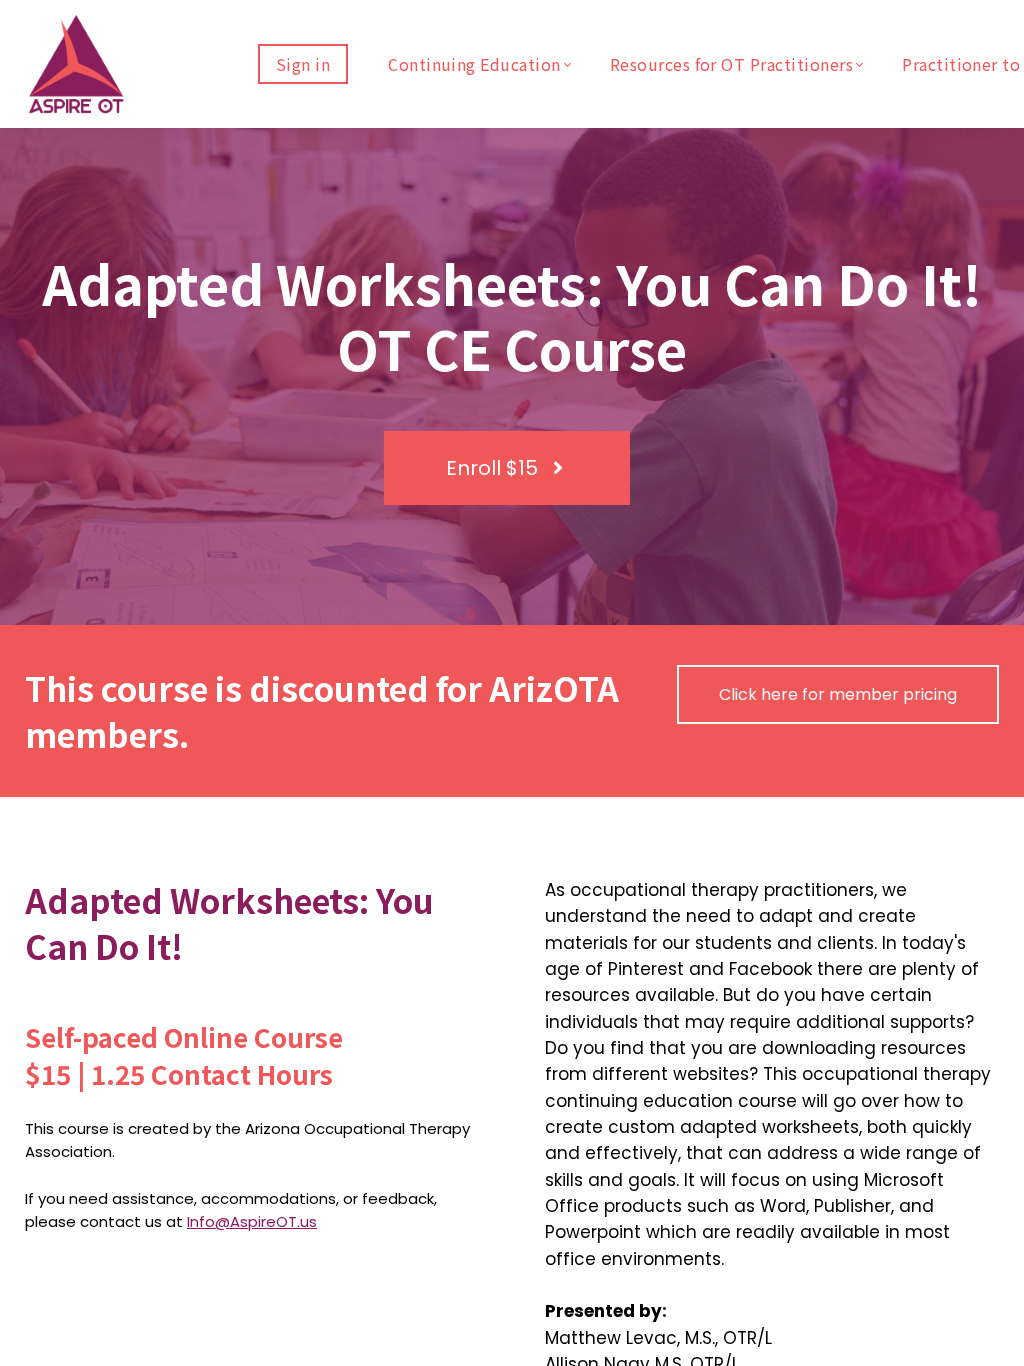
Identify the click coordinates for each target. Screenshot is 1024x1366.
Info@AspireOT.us (252, 1221)
